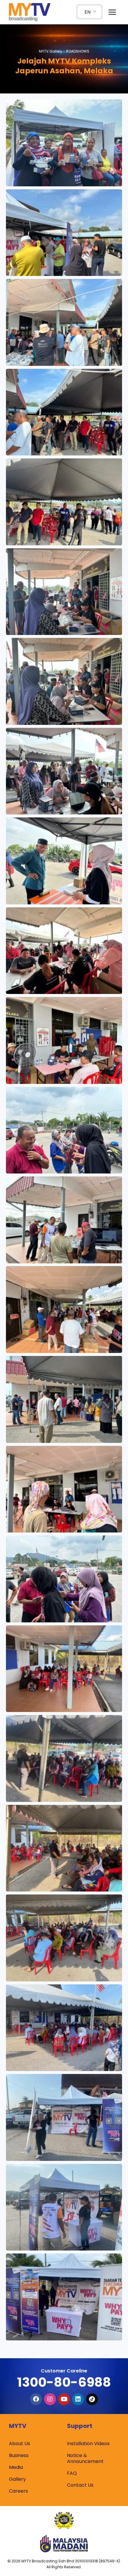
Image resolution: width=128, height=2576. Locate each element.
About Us (19, 2444)
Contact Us (80, 2485)
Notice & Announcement (85, 2458)
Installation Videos (88, 2444)
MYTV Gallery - (64, 51)
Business (19, 2455)
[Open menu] (112, 12)
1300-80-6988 (64, 2382)
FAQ (72, 2473)
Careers (18, 2491)
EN (88, 12)
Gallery (17, 2479)
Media (16, 2467)
